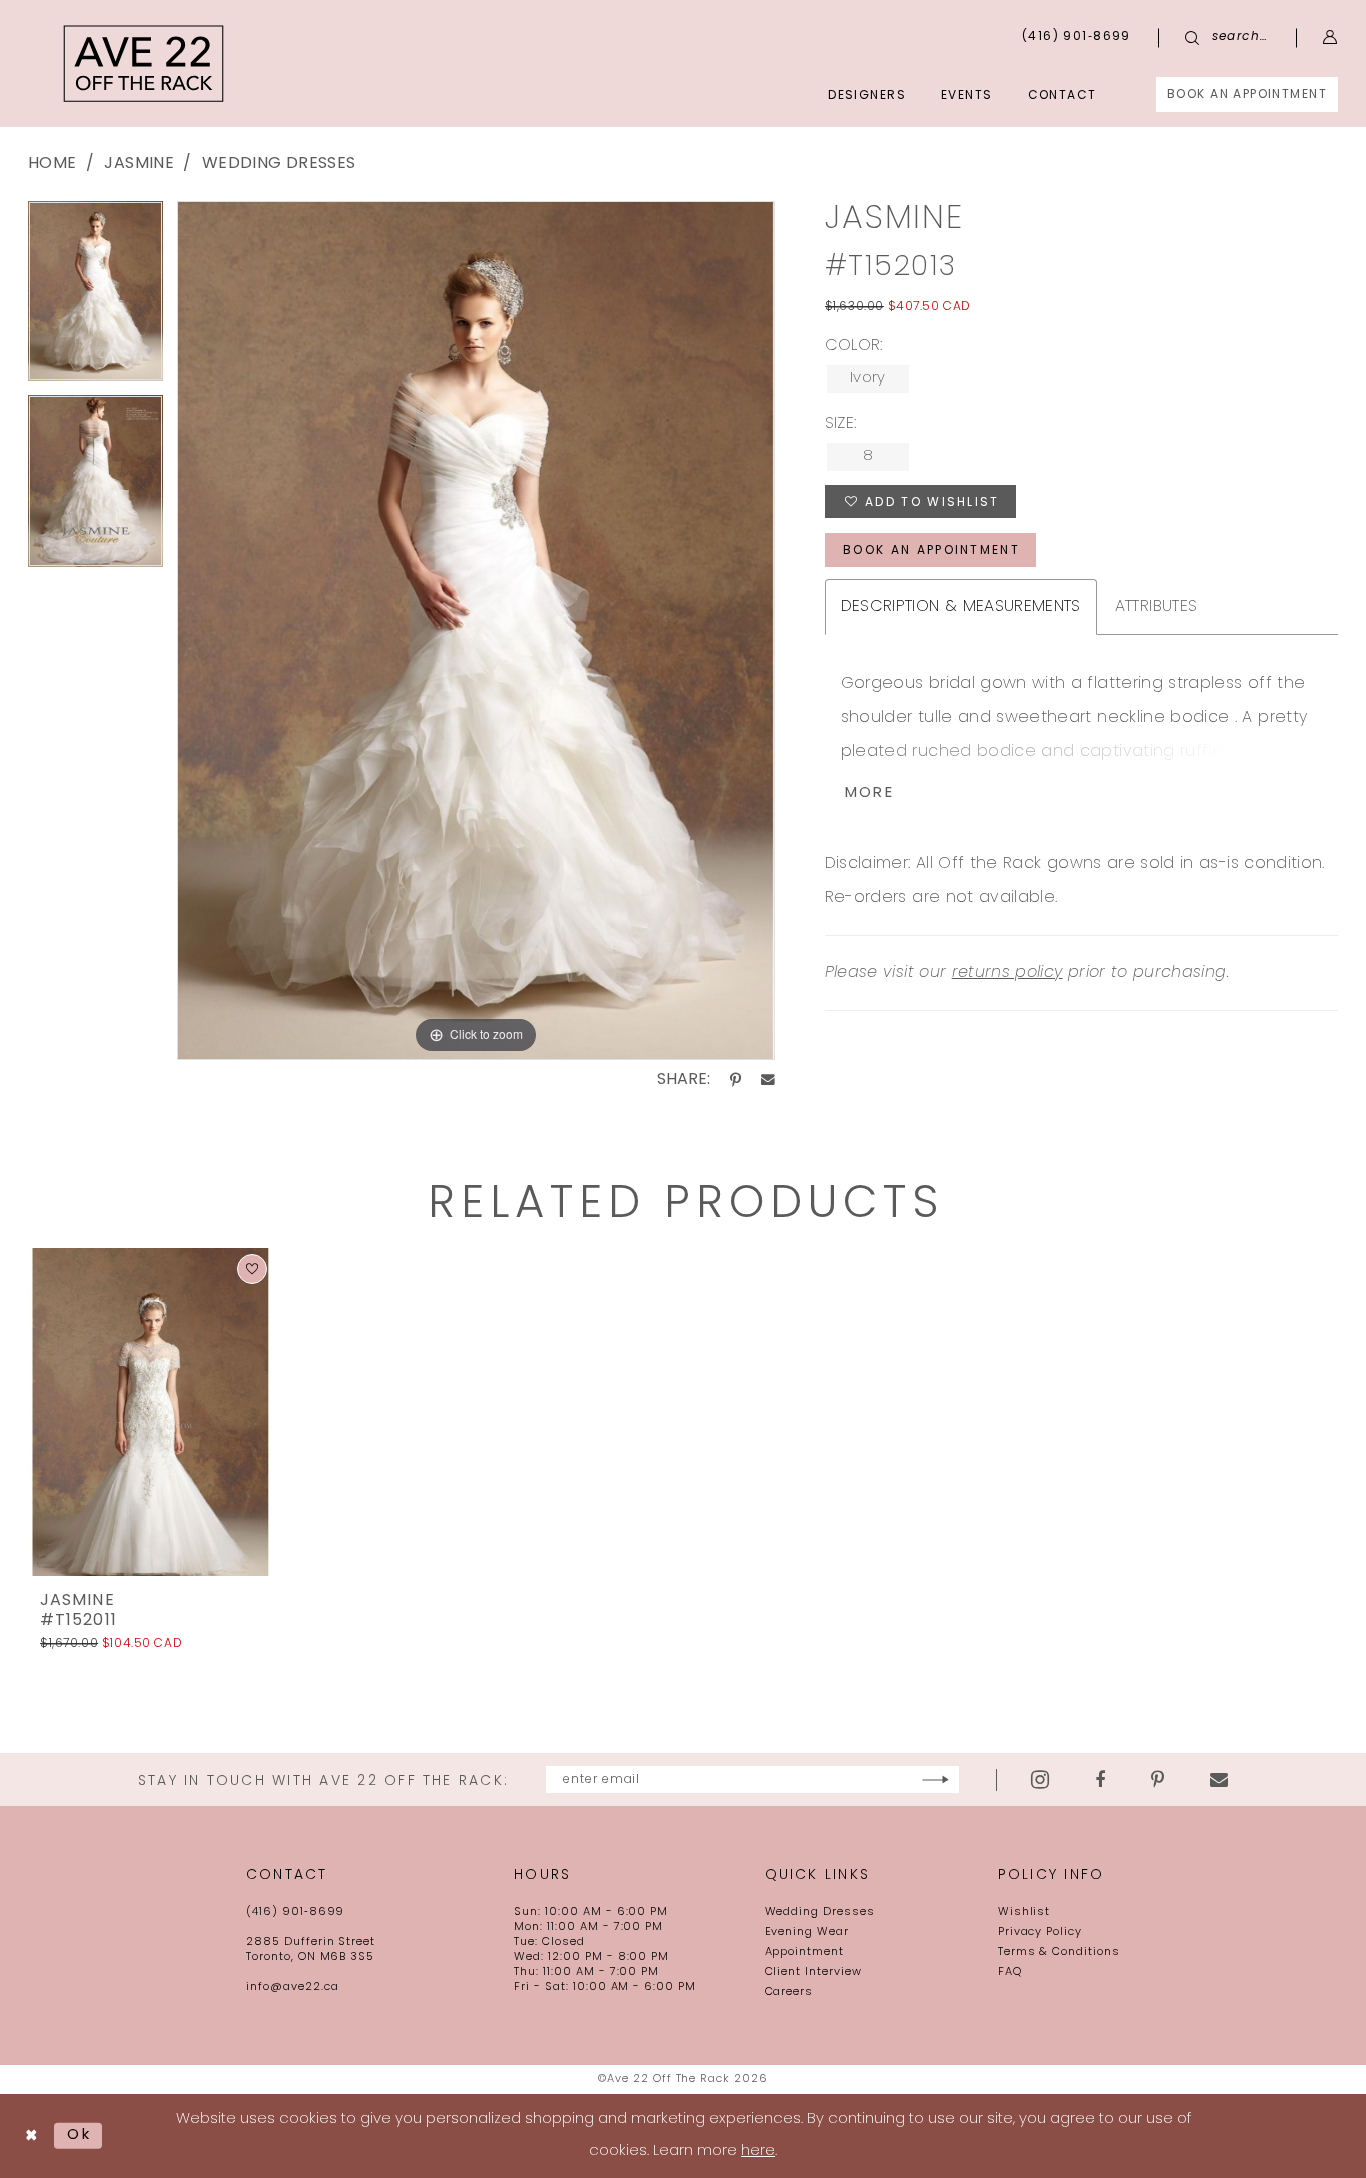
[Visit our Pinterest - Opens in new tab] (1157, 1780)
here (758, 2151)
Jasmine (138, 164)
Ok (79, 2135)
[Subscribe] (935, 1779)
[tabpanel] (95, 298)
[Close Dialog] (31, 2136)
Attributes (1156, 607)
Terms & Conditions (1059, 1952)
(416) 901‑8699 (295, 1912)
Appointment (805, 1952)
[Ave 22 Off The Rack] (144, 63)
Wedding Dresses (278, 164)
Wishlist (1024, 1912)
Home (52, 164)
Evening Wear (807, 1932)
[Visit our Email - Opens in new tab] (1219, 1780)
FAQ (1010, 1972)
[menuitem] (1247, 94)
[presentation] (150, 1412)
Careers (789, 1992)
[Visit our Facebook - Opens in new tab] (1100, 1780)
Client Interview (813, 1972)
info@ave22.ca (292, 1987)
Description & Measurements (961, 607)
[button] (1330, 37)
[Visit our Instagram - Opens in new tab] (1040, 1779)
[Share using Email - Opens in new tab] (768, 1080)
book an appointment (931, 551)
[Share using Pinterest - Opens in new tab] (735, 1080)
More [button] (869, 793)
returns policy (1007, 973)
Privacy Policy (1040, 1932)
